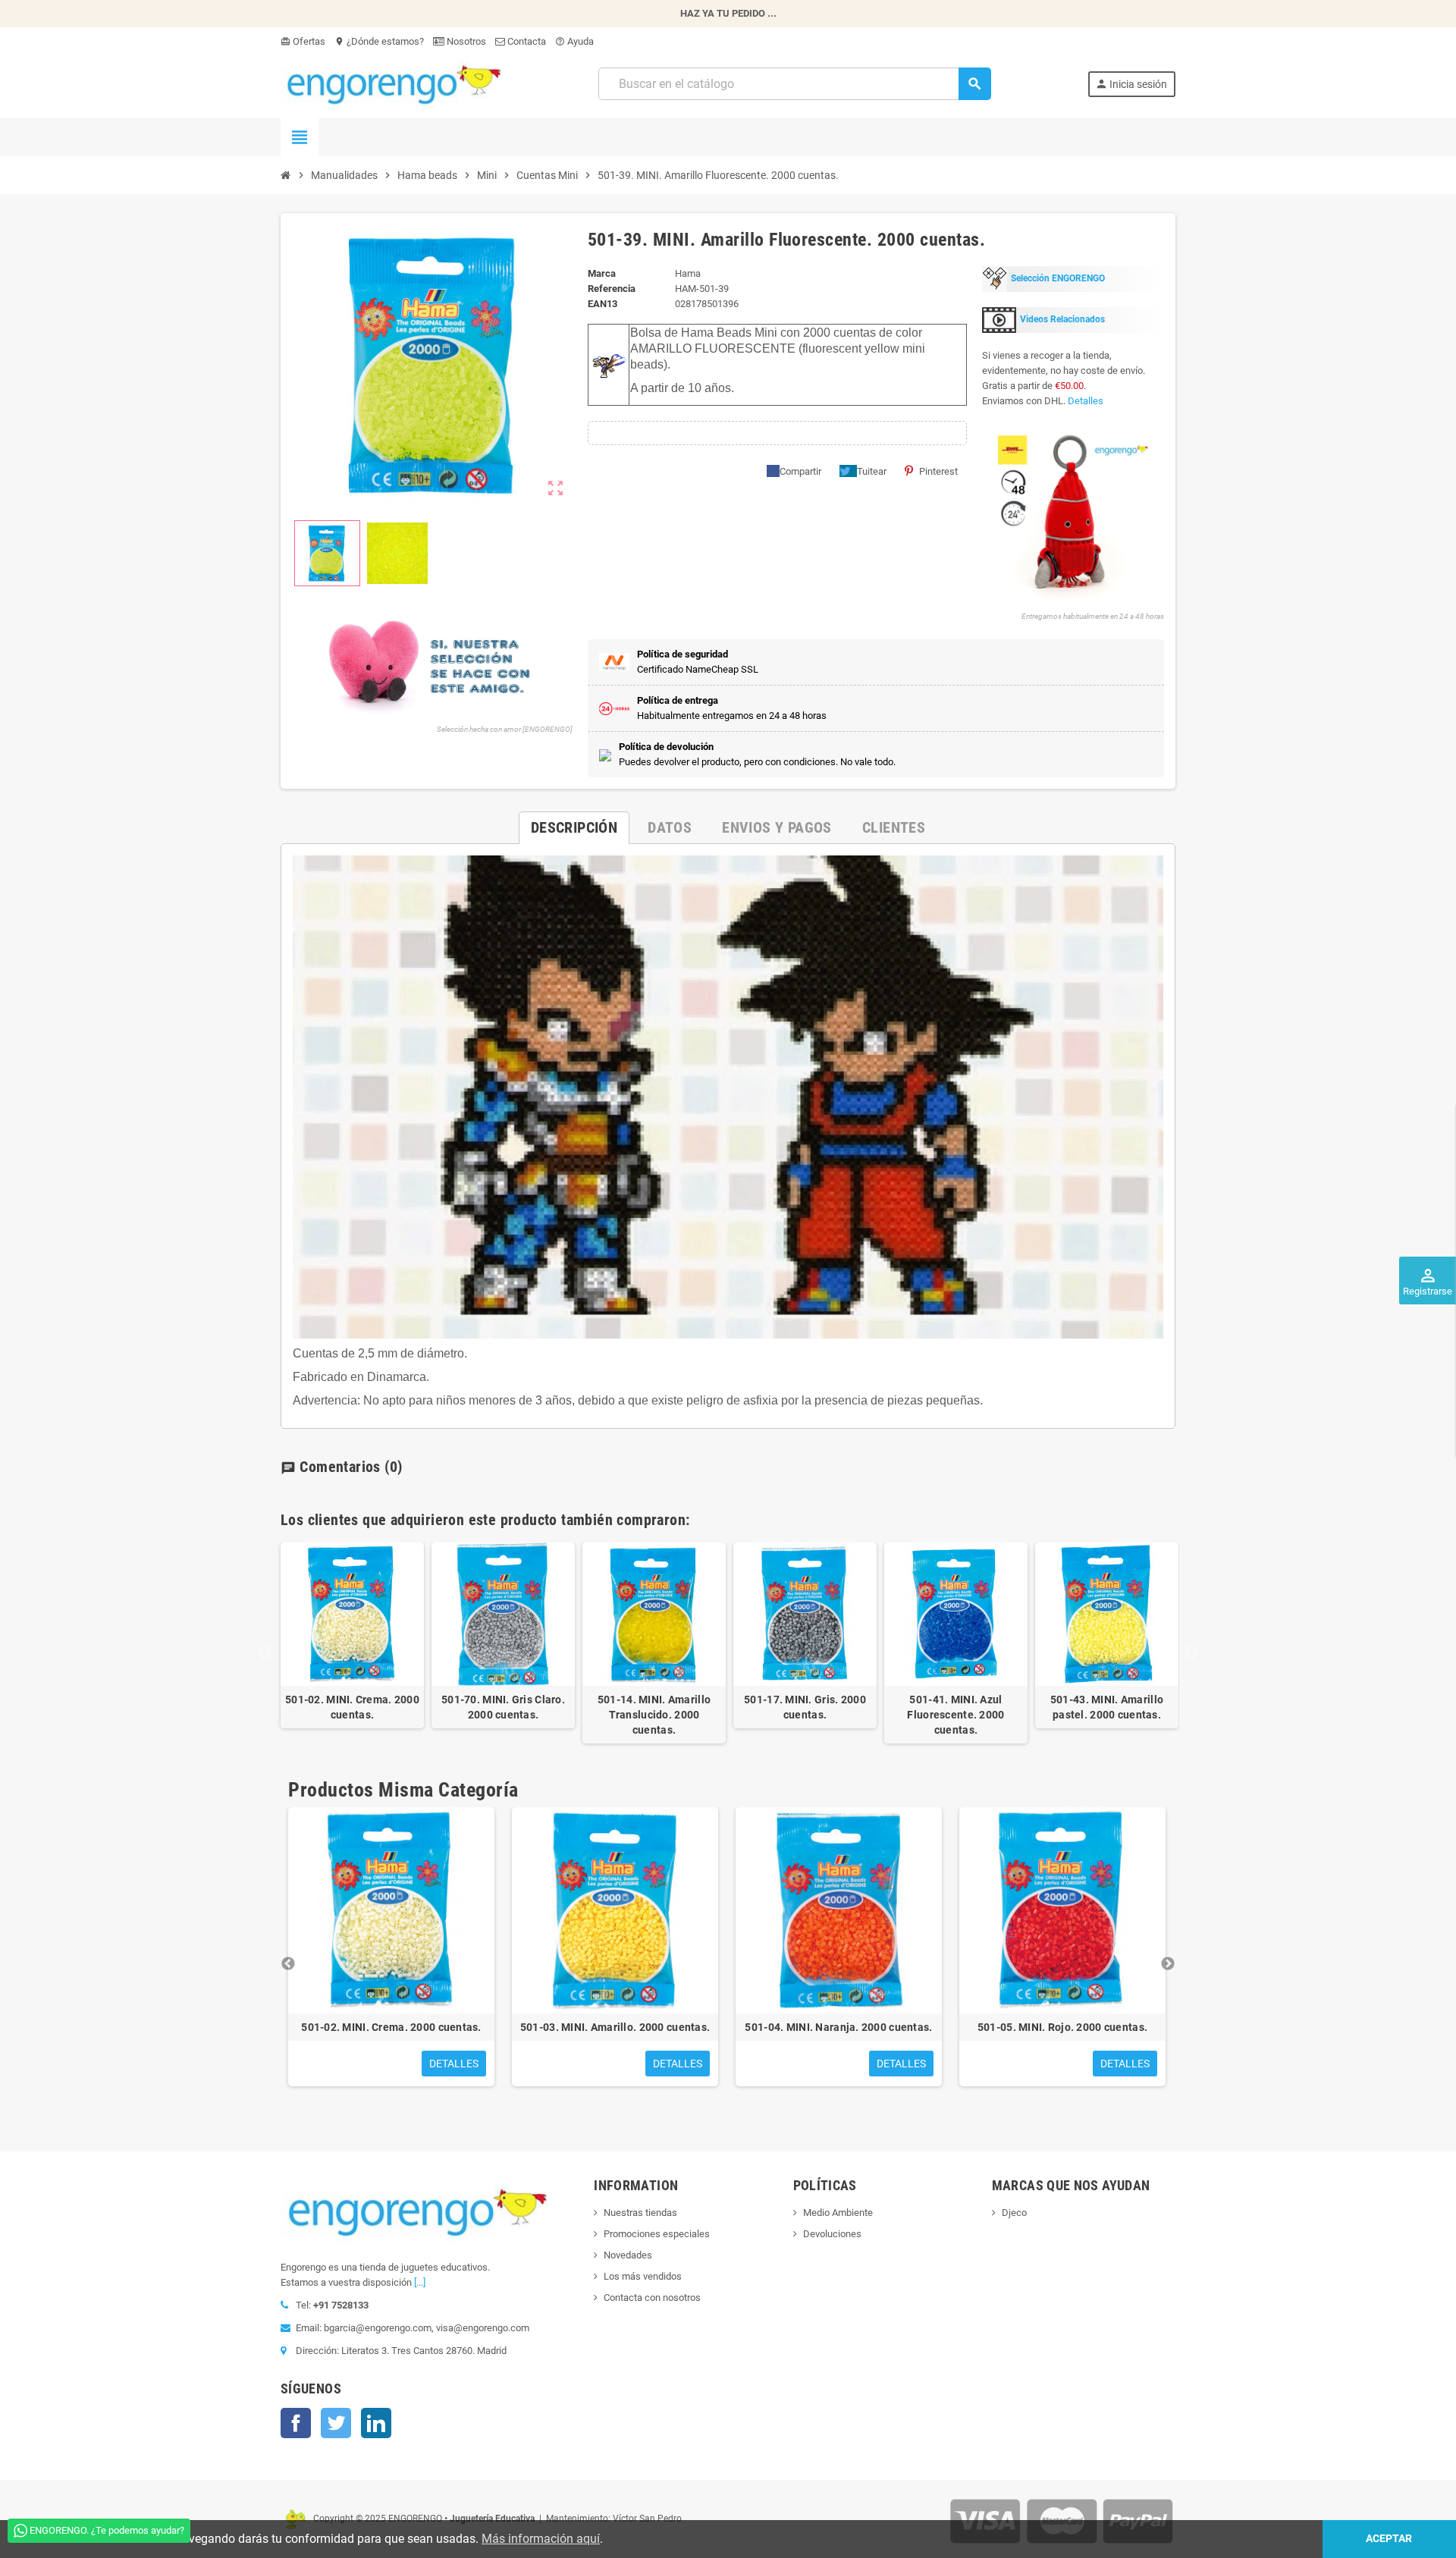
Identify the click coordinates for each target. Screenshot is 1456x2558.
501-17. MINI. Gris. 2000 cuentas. (805, 1707)
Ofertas (303, 41)
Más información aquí (541, 2539)
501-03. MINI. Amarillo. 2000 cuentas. (615, 2027)
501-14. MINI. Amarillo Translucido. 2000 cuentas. (654, 1715)
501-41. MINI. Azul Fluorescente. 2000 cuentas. (955, 1715)
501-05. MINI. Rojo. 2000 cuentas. (1062, 2027)
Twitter (336, 2423)
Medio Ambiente (838, 2213)
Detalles (1086, 401)
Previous (265, 1653)
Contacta (526, 41)
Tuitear (872, 471)
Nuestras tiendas (640, 2213)
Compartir (800, 471)
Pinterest (938, 471)
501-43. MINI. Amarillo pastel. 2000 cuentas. (1107, 1707)
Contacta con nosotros (652, 2297)
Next (1191, 1653)
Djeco (1014, 2213)
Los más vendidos (643, 2276)
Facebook (296, 2423)
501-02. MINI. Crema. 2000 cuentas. (352, 1707)
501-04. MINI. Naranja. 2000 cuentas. (838, 2027)
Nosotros (465, 41)
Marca (602, 273)
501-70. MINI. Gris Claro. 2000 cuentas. (503, 1707)
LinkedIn (376, 2423)
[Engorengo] (391, 83)
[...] (420, 2282)
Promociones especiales (657, 2234)
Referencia (612, 289)
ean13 (602, 304)
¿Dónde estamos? (379, 41)
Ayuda (574, 41)
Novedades (628, 2255)
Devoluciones (832, 2234)
